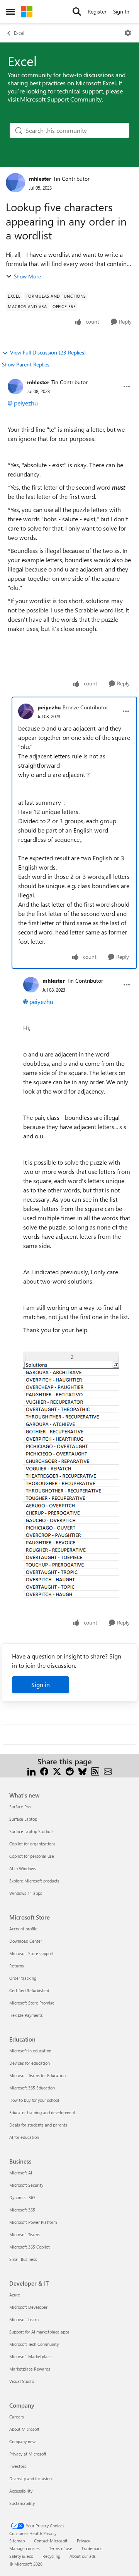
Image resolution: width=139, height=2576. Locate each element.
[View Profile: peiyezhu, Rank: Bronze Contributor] (26, 711)
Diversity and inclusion (31, 2478)
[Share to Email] (108, 1771)
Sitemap (17, 2541)
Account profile (23, 1929)
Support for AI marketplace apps (39, 2332)
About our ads (83, 2556)
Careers (17, 2417)
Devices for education (30, 2063)
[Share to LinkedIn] (31, 1771)
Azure (15, 2295)
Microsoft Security (26, 2185)
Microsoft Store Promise (32, 2003)
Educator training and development (42, 2112)
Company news (23, 2441)
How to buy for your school (34, 2100)
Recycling (51, 2556)
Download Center (26, 1941)
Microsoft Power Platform (33, 2222)
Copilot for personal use (32, 1856)
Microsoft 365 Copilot (30, 2247)
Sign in (41, 1685)
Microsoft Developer (28, 2307)
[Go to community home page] (27, 12)
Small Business (23, 2259)
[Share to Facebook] (44, 1771)
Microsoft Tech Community (34, 2344)
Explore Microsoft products (34, 1881)
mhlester (40, 179)
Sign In (121, 11)
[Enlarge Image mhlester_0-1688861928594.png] (71, 1475)
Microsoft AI (21, 2173)
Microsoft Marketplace (31, 2356)
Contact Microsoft (51, 2541)
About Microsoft (24, 2429)
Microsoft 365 (22, 2210)
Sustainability (22, 2503)
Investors (18, 2466)
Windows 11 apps (26, 1893)
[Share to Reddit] (70, 1771)
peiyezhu (26, 403)
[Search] (77, 12)
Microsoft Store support (31, 1953)
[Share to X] (57, 1771)
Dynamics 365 (22, 2197)
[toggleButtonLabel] (128, 33)
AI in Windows (23, 1868)
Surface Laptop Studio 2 (31, 1831)
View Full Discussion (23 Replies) (48, 352)
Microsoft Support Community (61, 99)
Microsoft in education (30, 2051)
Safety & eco (21, 2556)
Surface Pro (20, 1807)
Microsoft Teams (25, 2234)
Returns (17, 1966)
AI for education (24, 2137)
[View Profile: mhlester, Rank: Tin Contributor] (15, 183)
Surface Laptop (23, 1819)
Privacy (83, 2541)
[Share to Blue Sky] (82, 1771)
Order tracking (23, 1978)
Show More (27, 276)
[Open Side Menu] (10, 12)
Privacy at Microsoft (28, 2454)
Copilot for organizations (32, 1844)
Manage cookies (25, 2548)
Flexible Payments (26, 2015)
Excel (19, 33)
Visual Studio (22, 2381)
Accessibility (21, 2491)
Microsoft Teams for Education (37, 2075)
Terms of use (61, 2548)
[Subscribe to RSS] (95, 1771)
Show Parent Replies (26, 364)
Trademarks (92, 2548)
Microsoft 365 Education (32, 2088)
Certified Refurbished (29, 1990)
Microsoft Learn (24, 2319)
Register (97, 11)
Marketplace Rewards (30, 2369)
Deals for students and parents (38, 2125)
